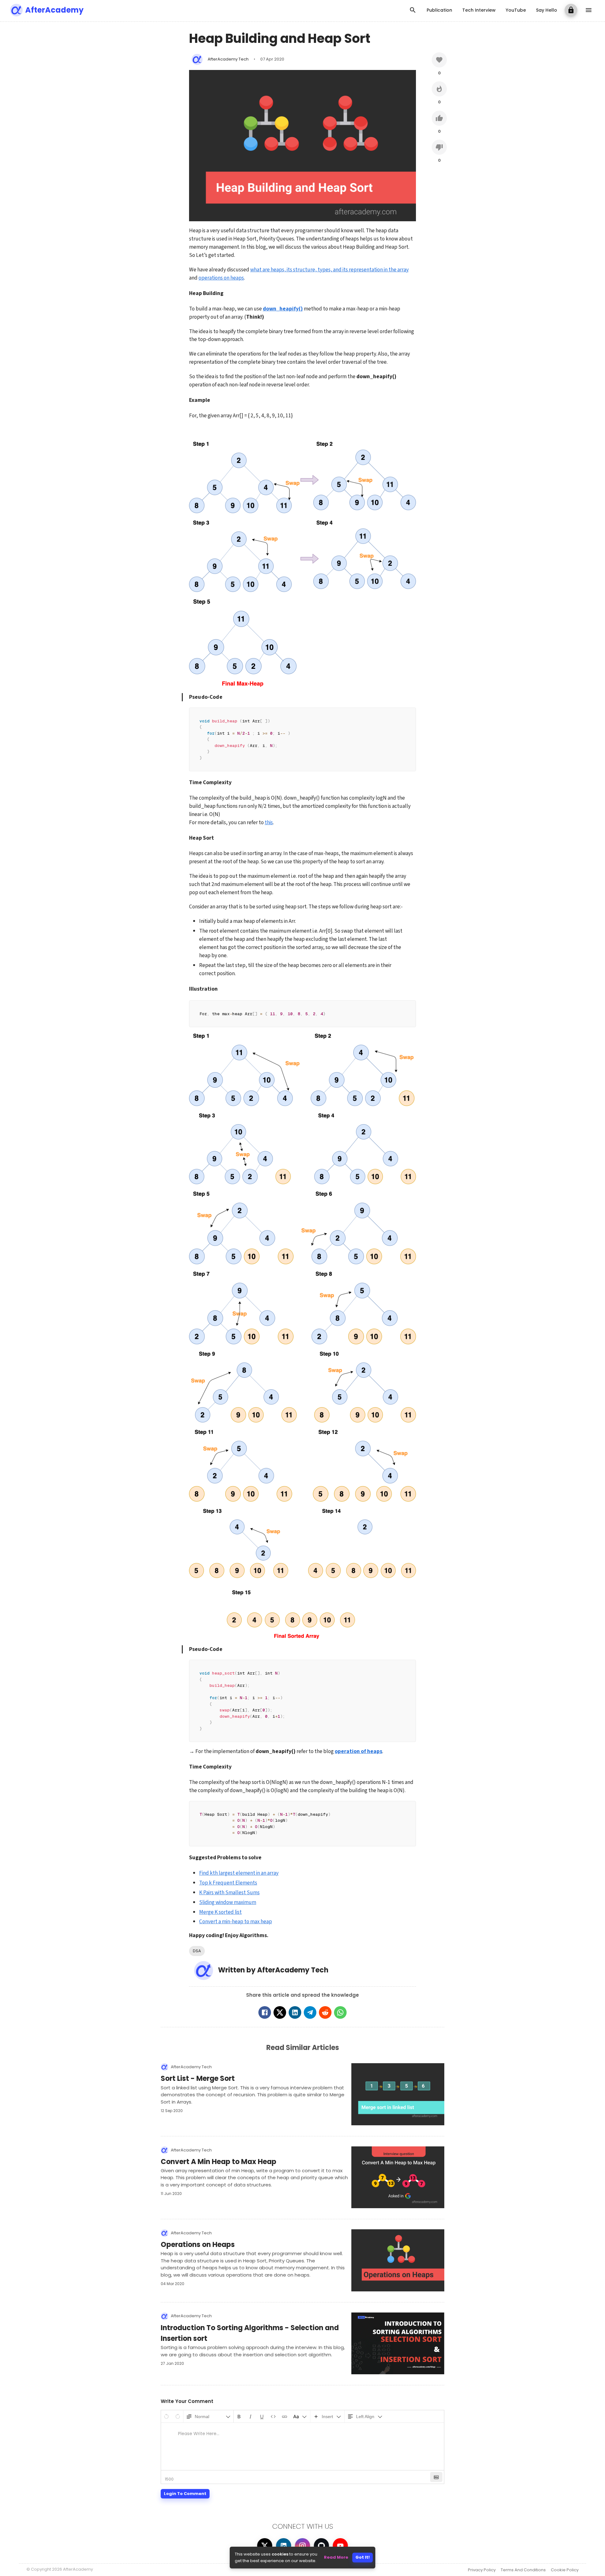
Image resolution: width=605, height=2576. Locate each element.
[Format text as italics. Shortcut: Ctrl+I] (251, 2416)
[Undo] (166, 2416)
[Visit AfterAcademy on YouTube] (340, 2546)
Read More (336, 2557)
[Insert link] (285, 2416)
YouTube (516, 10)
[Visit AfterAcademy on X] (265, 2546)
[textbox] (302, 2446)
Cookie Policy (565, 2570)
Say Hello (547, 10)
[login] (571, 10)
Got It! (363, 2557)
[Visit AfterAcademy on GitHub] (321, 2546)
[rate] (439, 60)
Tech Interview (479, 10)
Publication (439, 10)
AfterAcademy (54, 10)
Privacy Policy (482, 2570)
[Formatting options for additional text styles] (300, 2416)
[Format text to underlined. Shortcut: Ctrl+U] (262, 2416)
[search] (413, 10)
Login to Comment (185, 2494)
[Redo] (178, 2416)
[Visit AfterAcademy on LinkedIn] (284, 2546)
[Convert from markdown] (436, 2477)
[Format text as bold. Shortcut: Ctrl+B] (239, 2416)
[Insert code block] (273, 2416)
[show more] (589, 10)
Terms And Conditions (523, 2570)
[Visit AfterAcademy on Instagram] (302, 2546)
